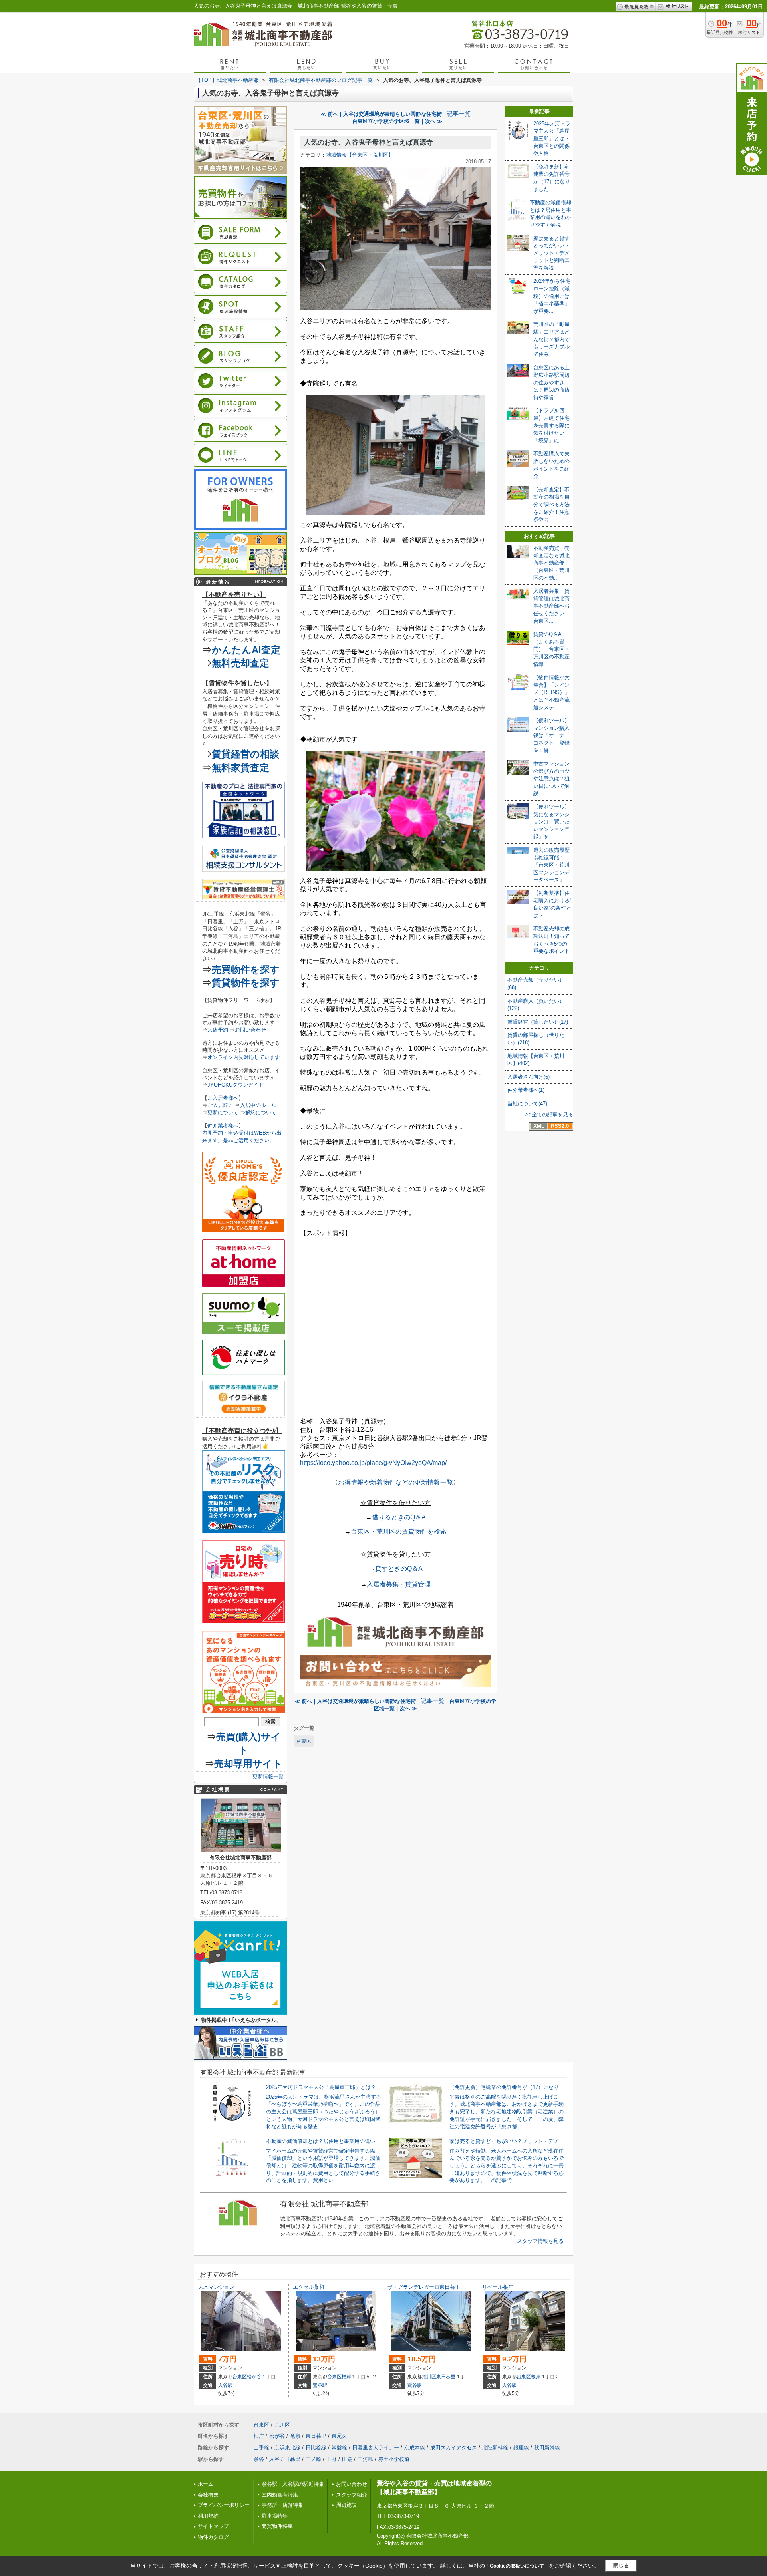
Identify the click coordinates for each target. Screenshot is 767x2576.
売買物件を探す (246, 969)
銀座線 (521, 2448)
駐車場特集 (275, 2516)
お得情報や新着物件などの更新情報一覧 (395, 1482)
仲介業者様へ (223, 1126)
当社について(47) (527, 1104)
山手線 (261, 2448)
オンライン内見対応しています (244, 1057)
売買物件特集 (277, 2526)
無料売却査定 (240, 663)
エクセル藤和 (308, 2287)
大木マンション (216, 2287)
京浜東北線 (287, 2448)
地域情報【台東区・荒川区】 (360, 155)
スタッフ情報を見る (540, 2241)
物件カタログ (213, 2537)
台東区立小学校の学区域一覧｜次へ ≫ (397, 121)
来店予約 (218, 1030)
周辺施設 (346, 2505)
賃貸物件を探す (246, 983)
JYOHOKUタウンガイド (235, 1085)
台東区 (304, 1741)
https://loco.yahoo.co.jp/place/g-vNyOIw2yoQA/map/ (373, 1463)
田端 (347, 2459)
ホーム (206, 2484)
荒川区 (429, 2377)
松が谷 (254, 2377)
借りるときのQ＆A (399, 1517)
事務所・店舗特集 (282, 2505)
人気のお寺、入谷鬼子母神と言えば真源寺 (369, 142)
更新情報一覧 (268, 1776)
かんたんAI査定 (246, 650)
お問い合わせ (250, 1030)
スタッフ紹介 (352, 2495)
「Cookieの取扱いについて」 (517, 2566)
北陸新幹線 (495, 2448)
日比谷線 (316, 2448)
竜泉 (295, 2436)
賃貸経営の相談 (245, 754)
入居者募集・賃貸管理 (399, 1584)
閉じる (621, 2565)
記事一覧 (459, 114)
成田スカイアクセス (454, 2448)
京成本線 (415, 2448)
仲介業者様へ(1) (526, 1090)
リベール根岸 (498, 2287)
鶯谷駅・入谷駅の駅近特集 (293, 2484)
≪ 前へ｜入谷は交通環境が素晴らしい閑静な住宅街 (381, 114)
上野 (332, 2459)
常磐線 (339, 2448)
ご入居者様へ (223, 1098)
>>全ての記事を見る (549, 1114)
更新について (223, 1112)
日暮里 (293, 2459)
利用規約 (208, 2516)
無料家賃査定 (240, 768)
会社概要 (208, 2495)
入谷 (274, 2459)
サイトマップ (213, 2526)
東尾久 (339, 2436)
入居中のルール (258, 1105)
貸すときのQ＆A (399, 1569)
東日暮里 (446, 2377)
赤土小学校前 (394, 2459)
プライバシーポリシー (224, 2505)
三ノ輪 (313, 2459)
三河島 (365, 2459)
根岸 (346, 2377)
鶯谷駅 (320, 2385)
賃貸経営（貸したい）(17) (538, 1022)
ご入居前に (220, 1105)
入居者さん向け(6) (529, 1077)
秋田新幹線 (547, 2448)
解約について (261, 1112)
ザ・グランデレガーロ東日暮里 (424, 2287)
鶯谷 (259, 2459)
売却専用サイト (248, 1764)
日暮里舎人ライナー (376, 2448)
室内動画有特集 (280, 2495)
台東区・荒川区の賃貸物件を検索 (399, 1531)
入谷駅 (225, 2385)
